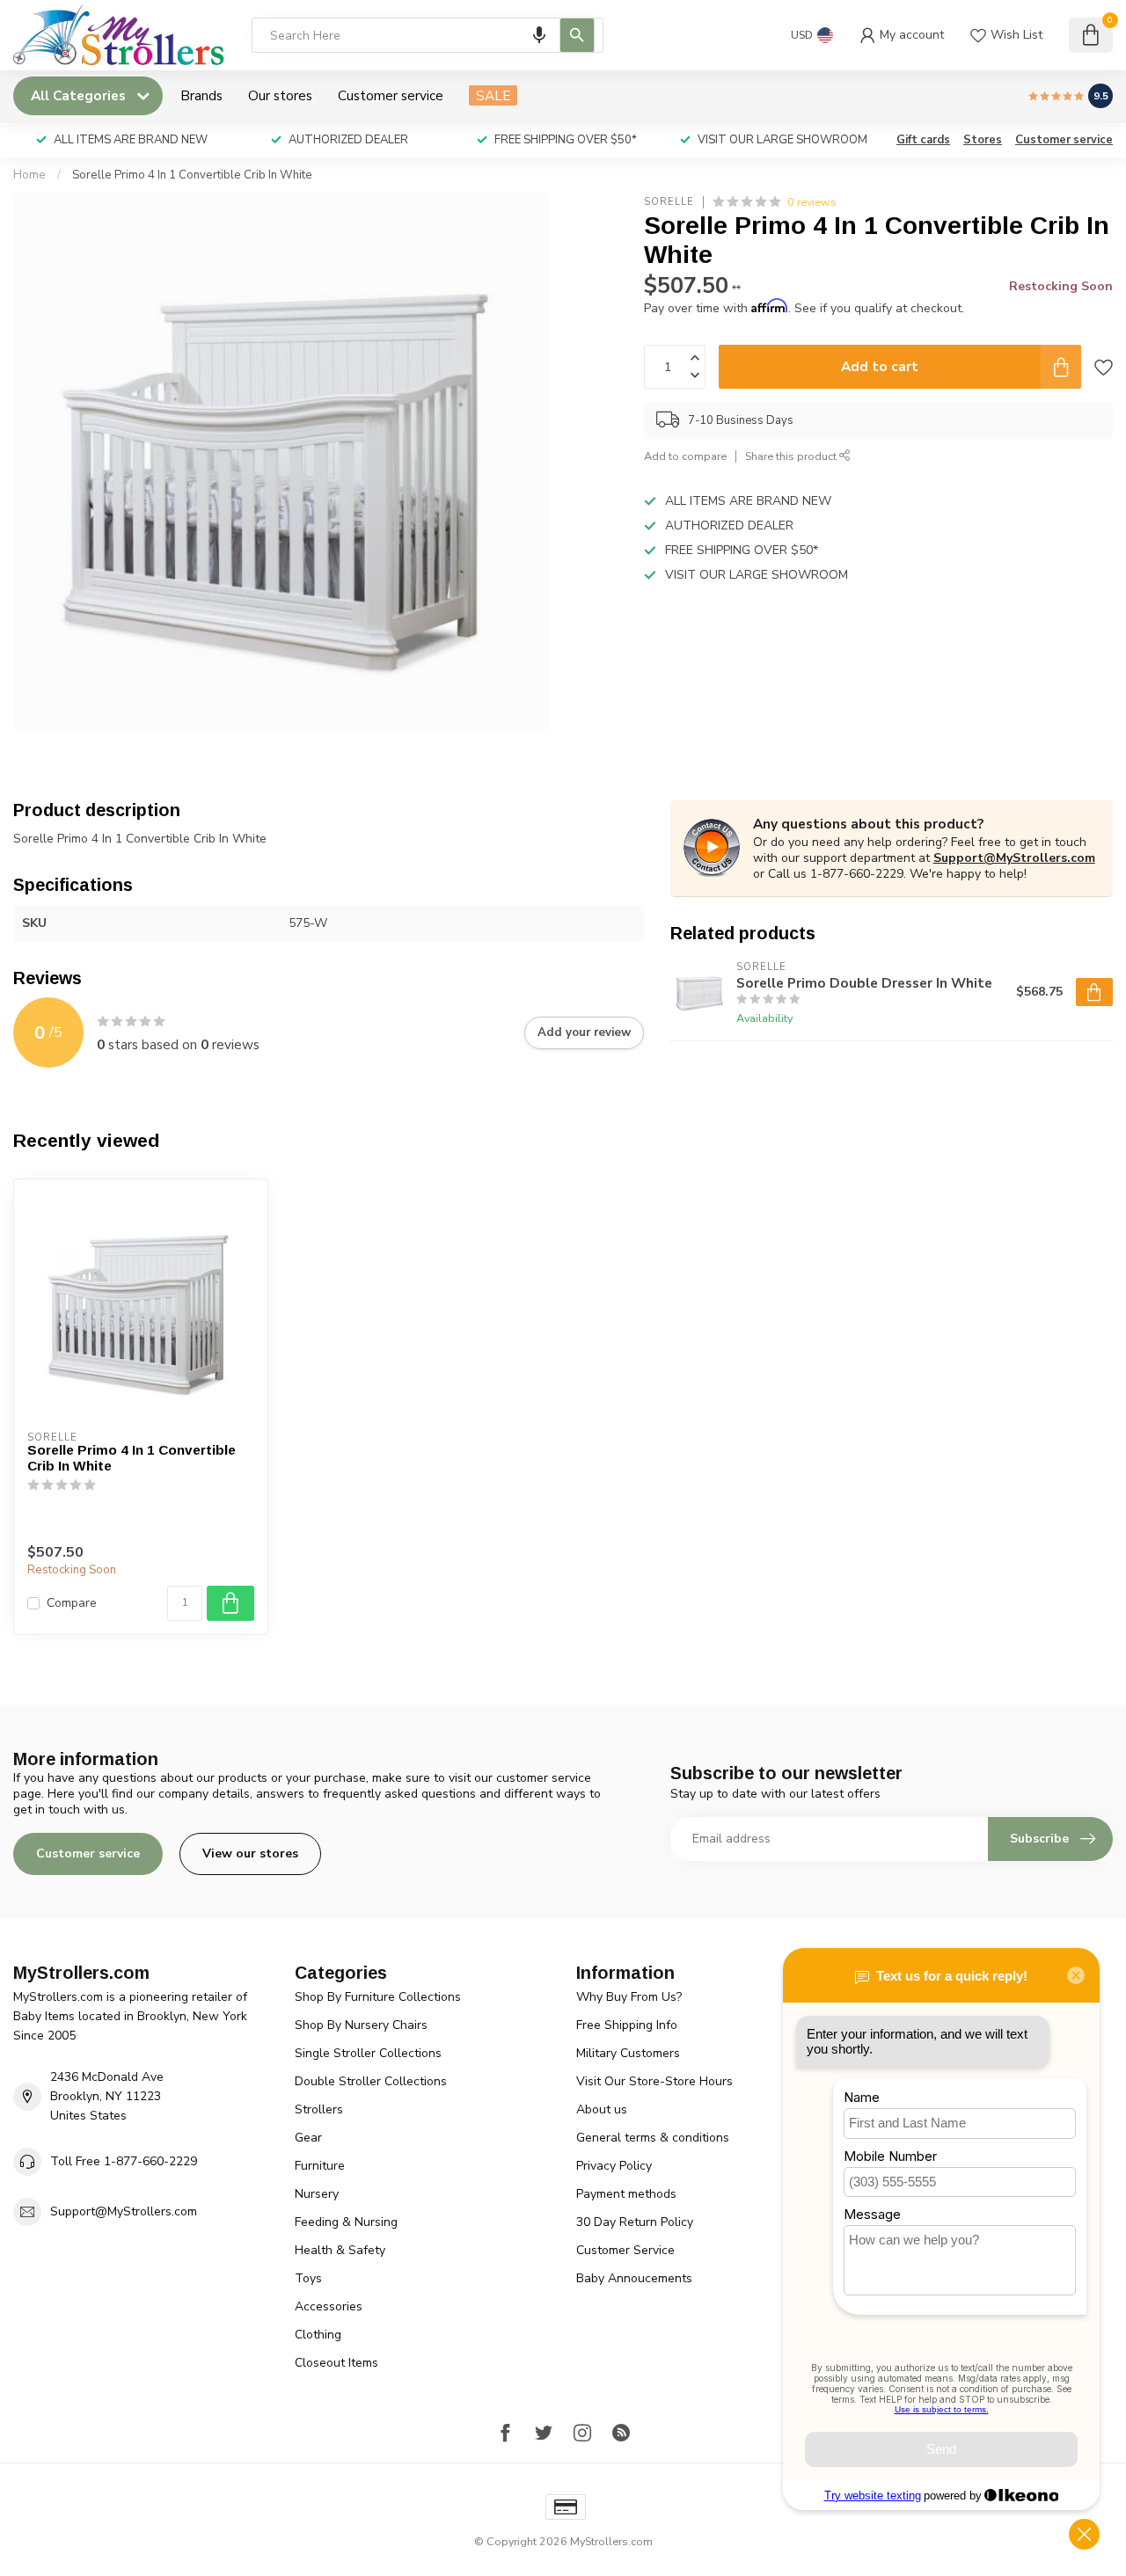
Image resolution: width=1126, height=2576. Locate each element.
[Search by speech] (539, 35)
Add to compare (685, 456)
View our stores (250, 1854)
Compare (72, 1603)
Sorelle (669, 202)
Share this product (792, 456)
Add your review (584, 1033)
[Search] (577, 35)
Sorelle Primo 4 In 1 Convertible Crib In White (192, 175)
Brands (201, 95)
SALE (493, 95)
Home (29, 175)
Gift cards (923, 140)
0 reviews (812, 202)
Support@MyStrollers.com (1014, 858)
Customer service (391, 95)
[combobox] (428, 35)
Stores (983, 140)
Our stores (280, 95)
